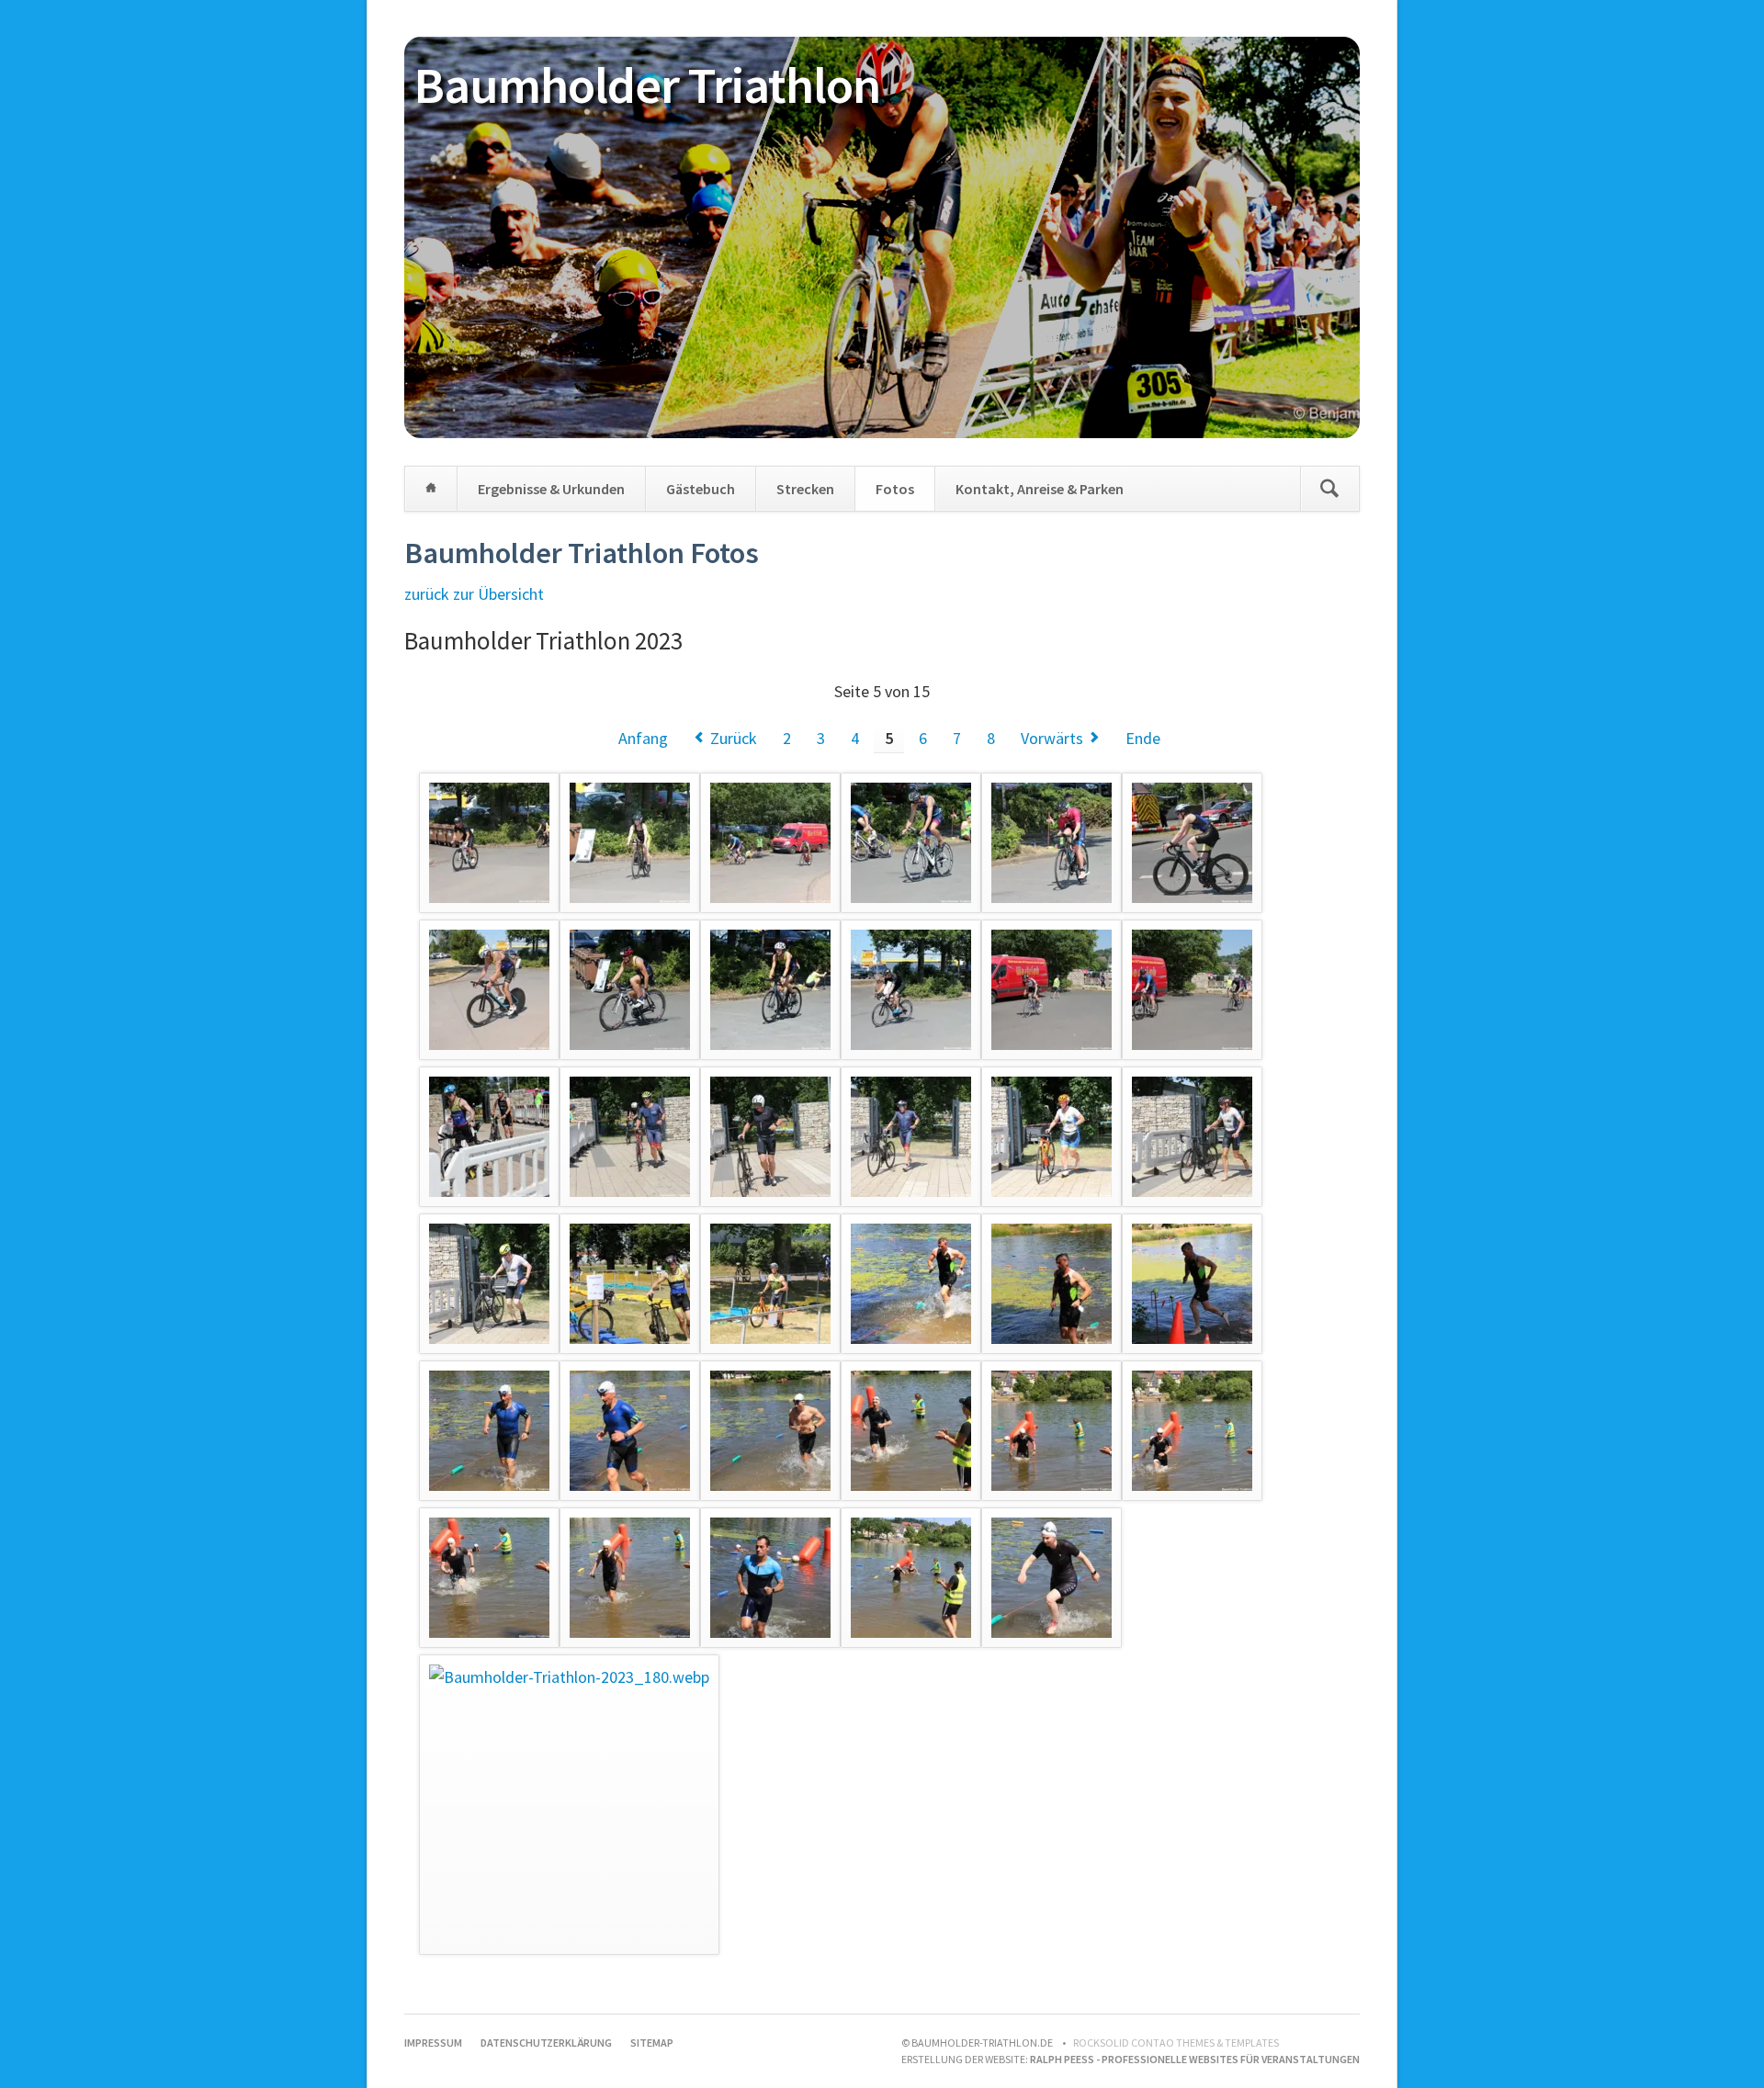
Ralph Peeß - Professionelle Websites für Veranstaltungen (1195, 2059)
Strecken (805, 489)
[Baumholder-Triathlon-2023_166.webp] (911, 1284)
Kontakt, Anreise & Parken (1040, 489)
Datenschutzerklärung (546, 2043)
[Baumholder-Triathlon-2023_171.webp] (770, 1431)
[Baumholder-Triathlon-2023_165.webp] (770, 1284)
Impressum (433, 2043)
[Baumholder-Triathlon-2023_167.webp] (1052, 1284)
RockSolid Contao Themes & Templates (1176, 2043)
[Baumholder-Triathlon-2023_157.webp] (489, 1137)
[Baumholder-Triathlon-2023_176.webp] (630, 1578)
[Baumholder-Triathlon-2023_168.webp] (1192, 1284)
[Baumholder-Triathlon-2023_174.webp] (1192, 1431)
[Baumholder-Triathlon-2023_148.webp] (911, 843)
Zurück (734, 738)
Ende (1143, 738)
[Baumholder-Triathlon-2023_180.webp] (569, 1805)
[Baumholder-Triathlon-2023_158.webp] (630, 1137)
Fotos (895, 489)
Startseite (431, 489)
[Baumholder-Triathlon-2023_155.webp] (1052, 990)
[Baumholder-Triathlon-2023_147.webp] (770, 843)
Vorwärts (1052, 738)
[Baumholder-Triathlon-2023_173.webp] (1052, 1431)
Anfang (643, 738)
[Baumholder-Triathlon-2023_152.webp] (630, 990)
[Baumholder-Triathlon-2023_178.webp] (911, 1578)
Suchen (1329, 489)
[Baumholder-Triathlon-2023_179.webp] (1052, 1578)
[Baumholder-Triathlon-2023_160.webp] (911, 1137)
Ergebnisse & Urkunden (551, 489)
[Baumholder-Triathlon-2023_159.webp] (770, 1137)
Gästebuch (701, 489)
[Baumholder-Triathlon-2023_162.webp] (1192, 1137)
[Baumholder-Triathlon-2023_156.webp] (1192, 990)
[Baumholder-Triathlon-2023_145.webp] (489, 843)
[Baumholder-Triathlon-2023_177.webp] (770, 1578)
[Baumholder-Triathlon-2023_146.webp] (630, 843)
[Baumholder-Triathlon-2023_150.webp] (1192, 843)
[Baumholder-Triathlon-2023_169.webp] (489, 1431)
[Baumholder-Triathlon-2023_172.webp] (911, 1431)
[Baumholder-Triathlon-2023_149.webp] (1052, 843)
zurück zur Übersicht (474, 594)
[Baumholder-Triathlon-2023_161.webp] (1052, 1137)
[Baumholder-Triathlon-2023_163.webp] (489, 1284)
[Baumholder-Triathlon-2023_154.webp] (911, 990)
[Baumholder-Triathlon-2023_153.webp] (770, 990)
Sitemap (652, 2043)
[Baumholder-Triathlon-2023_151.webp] (489, 990)
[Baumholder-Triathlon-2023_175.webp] (489, 1578)
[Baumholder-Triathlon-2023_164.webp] (630, 1284)
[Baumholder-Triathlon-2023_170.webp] (630, 1431)
